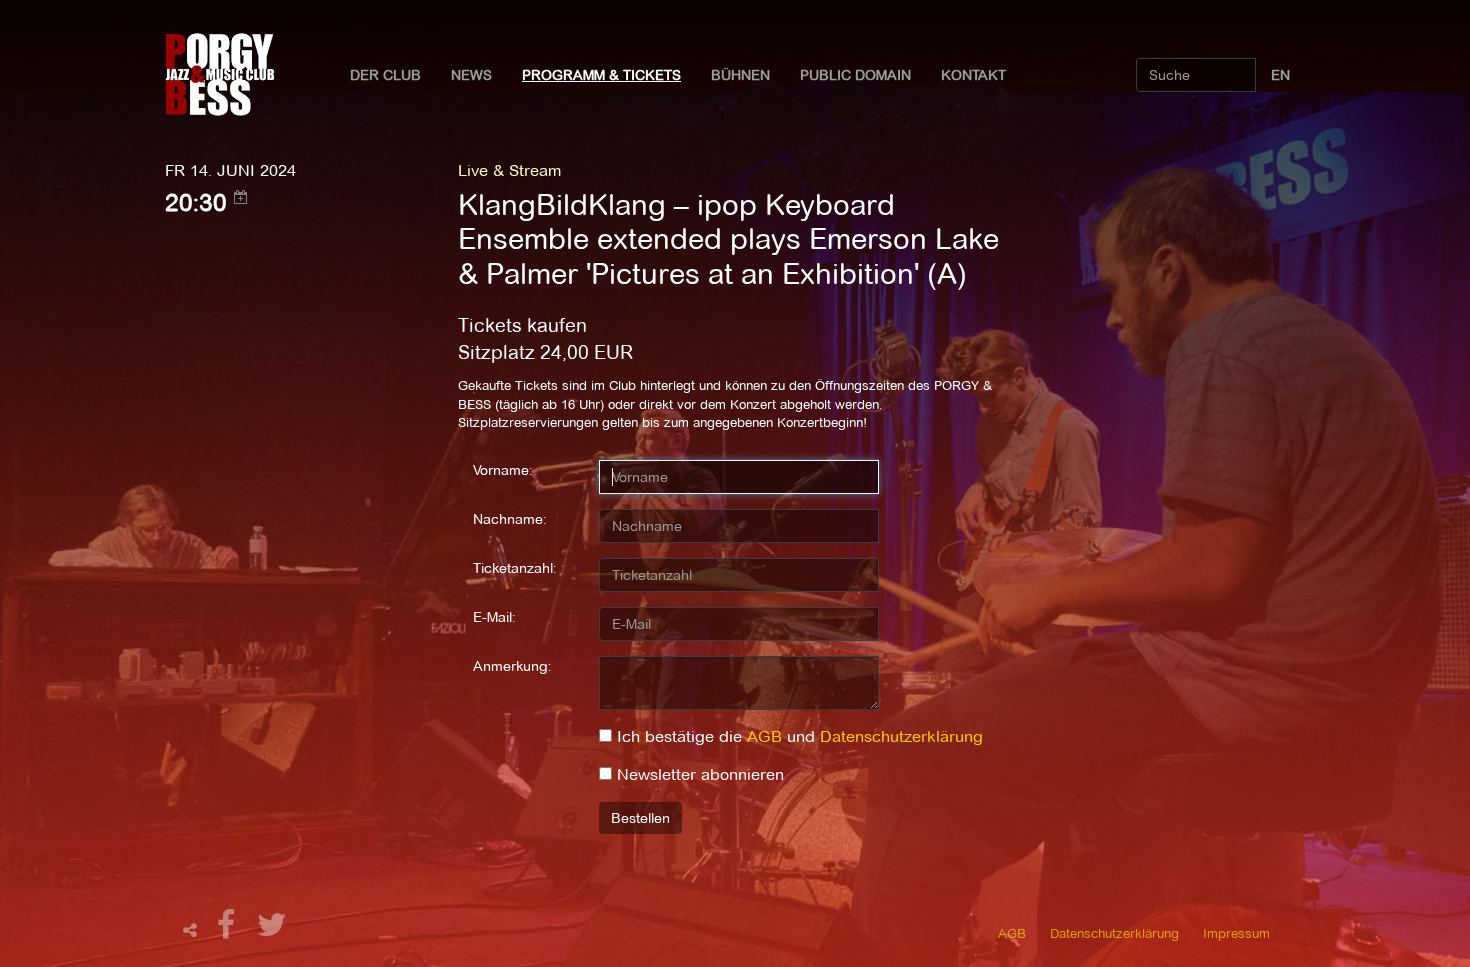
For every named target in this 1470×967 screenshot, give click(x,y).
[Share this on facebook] (229, 930)
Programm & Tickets (601, 75)
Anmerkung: (512, 666)
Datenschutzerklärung (901, 736)
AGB (764, 736)
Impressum (1236, 933)
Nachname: (509, 519)
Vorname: (502, 470)
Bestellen (640, 818)
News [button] (471, 75)
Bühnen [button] (740, 75)
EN (1280, 75)
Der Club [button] (385, 75)
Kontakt (973, 75)
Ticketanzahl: (514, 568)
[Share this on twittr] (272, 930)
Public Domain (855, 75)
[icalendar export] (241, 197)
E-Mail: (494, 617)
